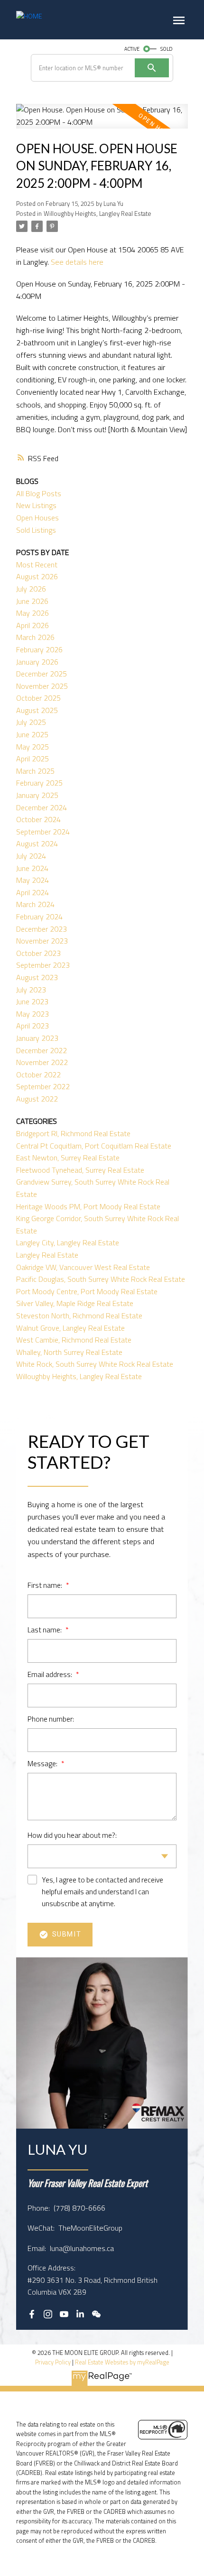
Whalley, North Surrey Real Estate (69, 1352)
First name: (46, 1585)
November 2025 (42, 686)
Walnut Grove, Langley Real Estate (70, 1328)
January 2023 (37, 1038)
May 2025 (32, 747)
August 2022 (37, 1099)
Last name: (45, 1630)
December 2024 (42, 807)
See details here (77, 262)
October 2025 (38, 698)
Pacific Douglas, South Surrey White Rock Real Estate (101, 1279)
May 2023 (32, 1014)
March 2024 (35, 904)
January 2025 (37, 795)
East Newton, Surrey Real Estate (68, 1158)
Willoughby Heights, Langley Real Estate (97, 213)
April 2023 (32, 1026)
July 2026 (31, 589)
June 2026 (32, 601)
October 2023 (38, 953)
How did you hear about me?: (72, 1835)
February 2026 (39, 649)
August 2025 (37, 710)
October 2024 (38, 819)
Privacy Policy (53, 2362)
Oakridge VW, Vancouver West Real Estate (83, 1267)
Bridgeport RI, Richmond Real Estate (73, 1133)
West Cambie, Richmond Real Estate (74, 1340)
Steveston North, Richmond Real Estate (79, 1316)
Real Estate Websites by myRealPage (122, 2362)
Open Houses (37, 518)
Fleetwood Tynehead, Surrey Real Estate (80, 1170)
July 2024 (31, 856)
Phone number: (51, 1719)
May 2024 (32, 880)
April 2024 (32, 892)
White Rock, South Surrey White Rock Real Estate (95, 1364)
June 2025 (32, 734)
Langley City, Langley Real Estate (68, 1242)
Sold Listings (36, 530)
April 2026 (32, 625)
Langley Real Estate (47, 1255)
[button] (32, 2314)
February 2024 (39, 917)
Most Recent (37, 565)
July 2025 (31, 722)
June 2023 (32, 1001)
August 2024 (37, 843)
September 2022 (43, 1086)
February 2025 (39, 783)
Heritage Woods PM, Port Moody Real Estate (88, 1206)
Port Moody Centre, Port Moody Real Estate (87, 1291)
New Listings (36, 505)
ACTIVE (132, 49)
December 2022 (42, 1050)
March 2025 (35, 771)
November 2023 (42, 941)
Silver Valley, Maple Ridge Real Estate (75, 1303)
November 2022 (42, 1062)
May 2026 (32, 613)
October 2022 (38, 1075)
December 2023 (42, 929)
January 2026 (37, 662)
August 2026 (37, 576)
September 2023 (43, 965)
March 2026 (35, 637)
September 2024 (43, 832)
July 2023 (31, 990)
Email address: (51, 1674)
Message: (43, 1763)
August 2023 (37, 977)
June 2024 (32, 868)
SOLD (167, 49)
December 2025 (42, 674)
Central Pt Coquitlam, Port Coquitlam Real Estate (94, 1146)
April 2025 (32, 759)
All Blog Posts (39, 493)
